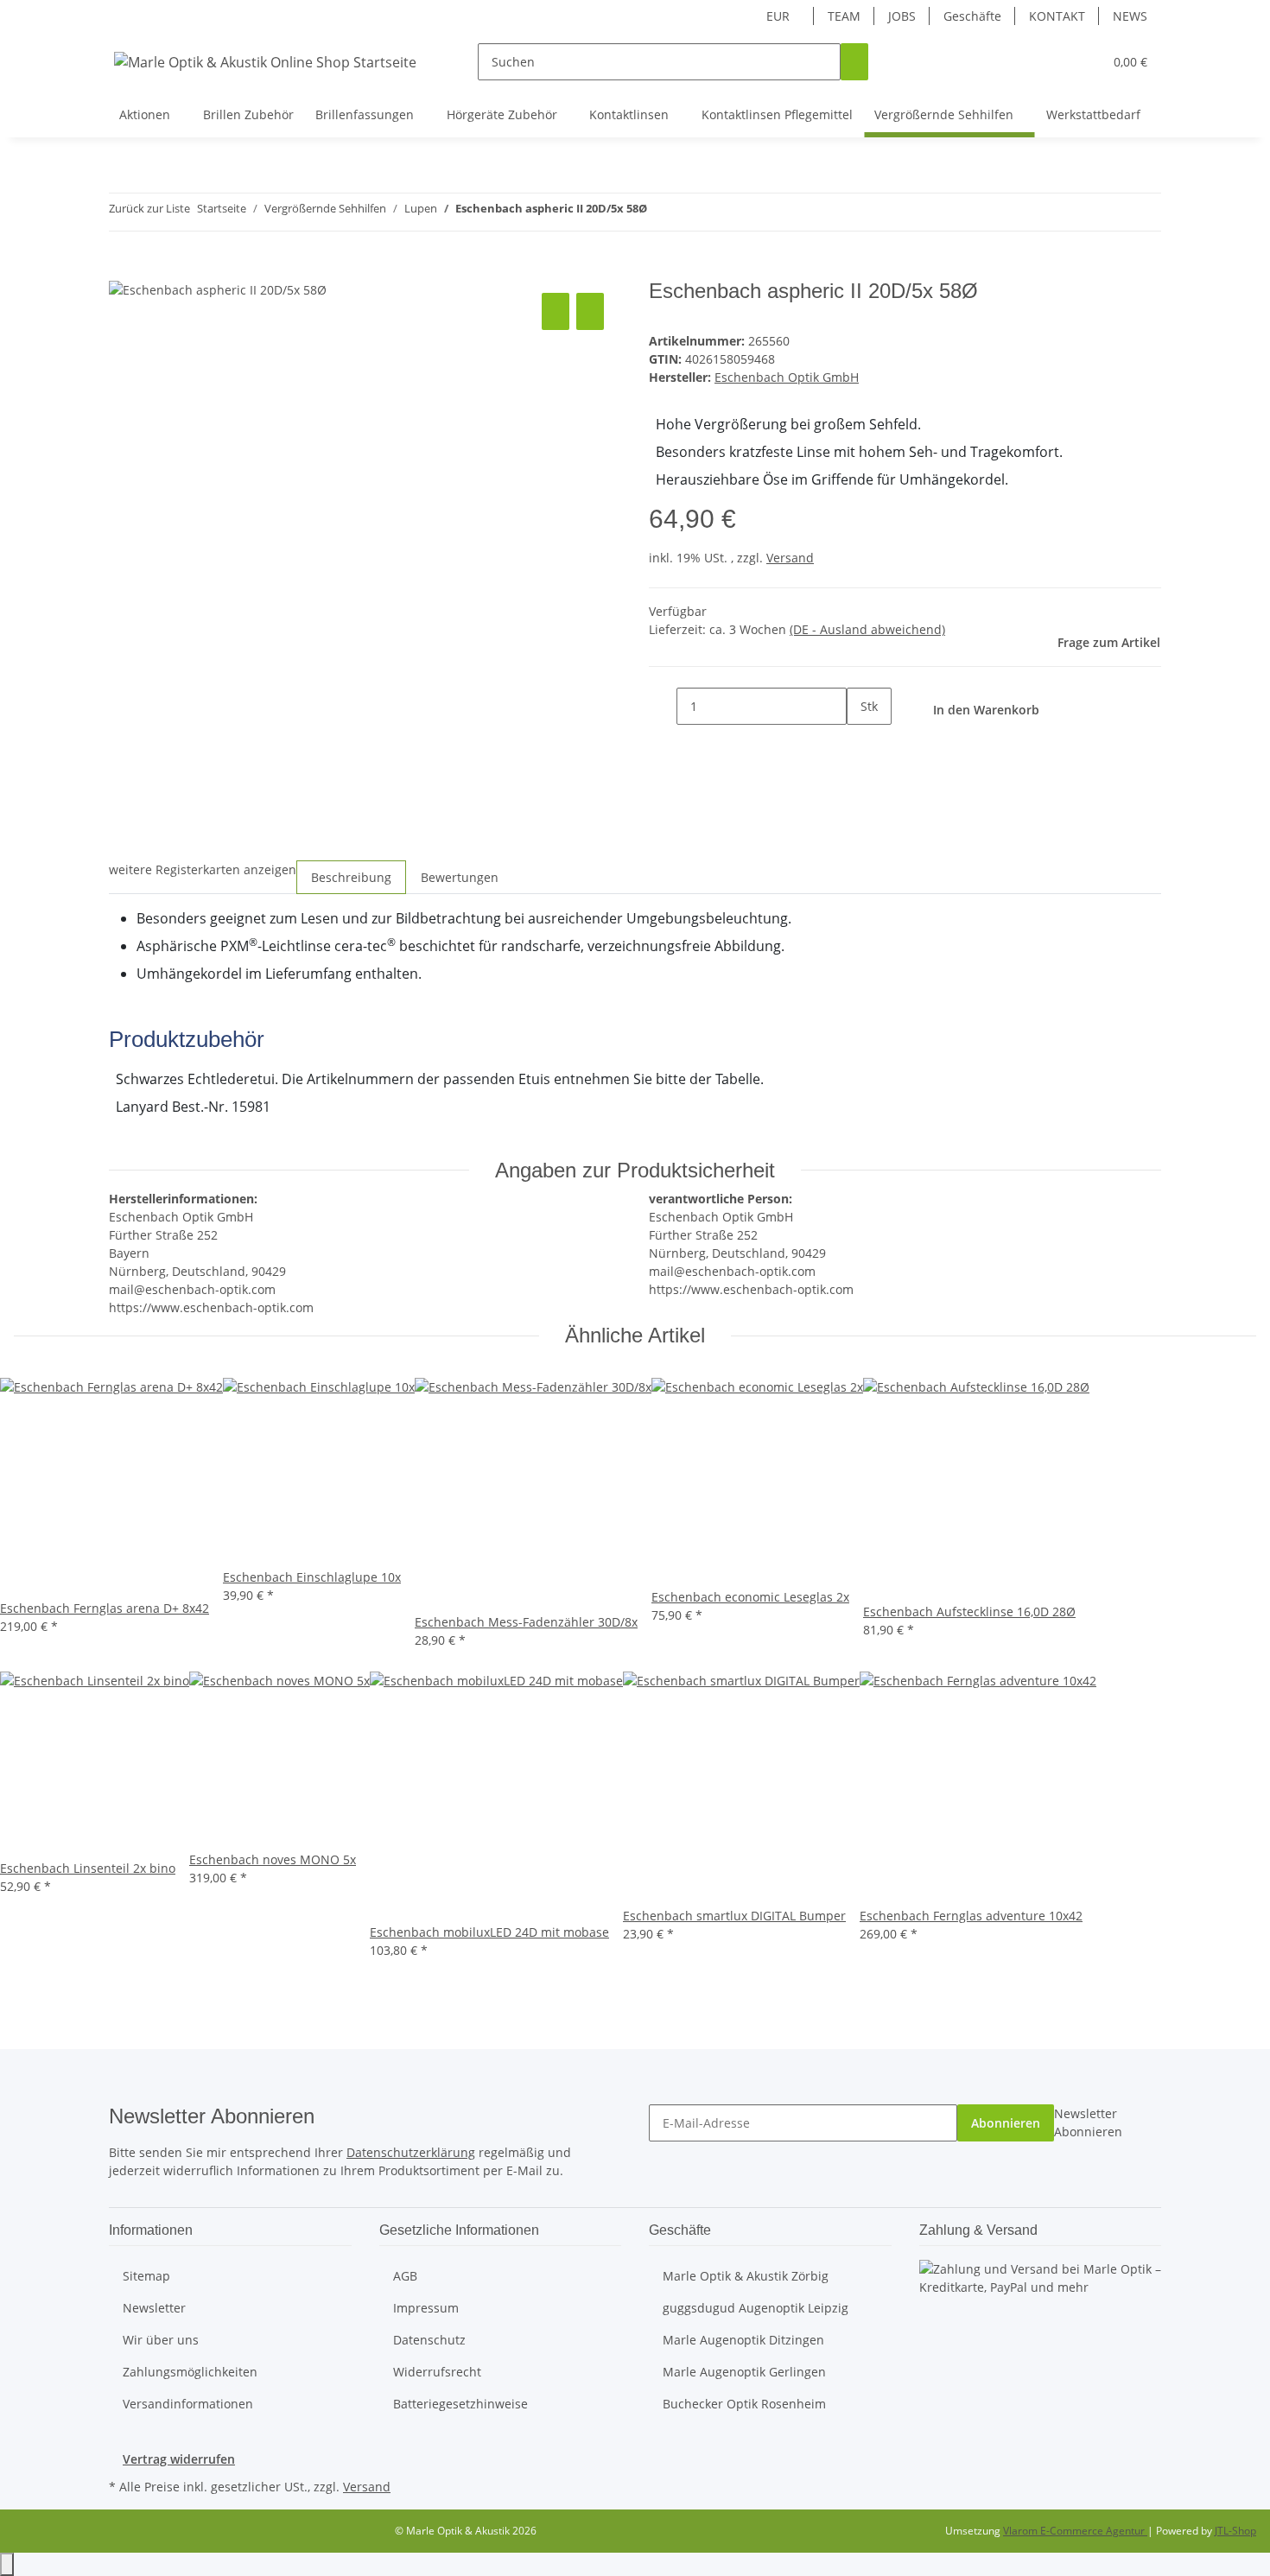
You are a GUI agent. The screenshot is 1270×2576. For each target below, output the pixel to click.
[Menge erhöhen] (860, 743)
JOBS (902, 16)
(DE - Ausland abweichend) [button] (867, 629)
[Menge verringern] (663, 706)
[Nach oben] (7, 2564)
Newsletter (154, 2308)
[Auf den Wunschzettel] (590, 311)
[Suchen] (854, 62)
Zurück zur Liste (149, 208)
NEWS (1130, 16)
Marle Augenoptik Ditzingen (743, 2340)
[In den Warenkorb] (123, 270)
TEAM (844, 16)
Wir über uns (161, 2340)
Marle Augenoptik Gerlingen (744, 2372)
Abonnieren (1006, 2123)
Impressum (426, 2308)
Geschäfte (972, 16)
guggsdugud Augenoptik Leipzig (756, 2308)
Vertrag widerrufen (179, 2459)
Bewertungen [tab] (460, 877)
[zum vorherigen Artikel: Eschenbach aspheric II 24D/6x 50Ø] (661, 212)
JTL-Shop (1235, 2531)
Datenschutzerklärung (411, 2152)
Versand (790, 558)
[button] (1055, 62)
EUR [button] (780, 16)
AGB (405, 2276)
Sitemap (146, 2276)
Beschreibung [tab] (351, 877)
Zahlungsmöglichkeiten (190, 2372)
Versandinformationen (188, 2404)
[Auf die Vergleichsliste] (556, 311)
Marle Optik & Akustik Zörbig (746, 2276)
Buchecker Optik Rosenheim (744, 2404)
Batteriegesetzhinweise (460, 2404)
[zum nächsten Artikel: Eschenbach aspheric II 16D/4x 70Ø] (692, 212)
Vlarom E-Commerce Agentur (1075, 2531)
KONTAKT (1057, 16)
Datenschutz (429, 2340)
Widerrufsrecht (437, 2372)
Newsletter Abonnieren (1088, 2122)
